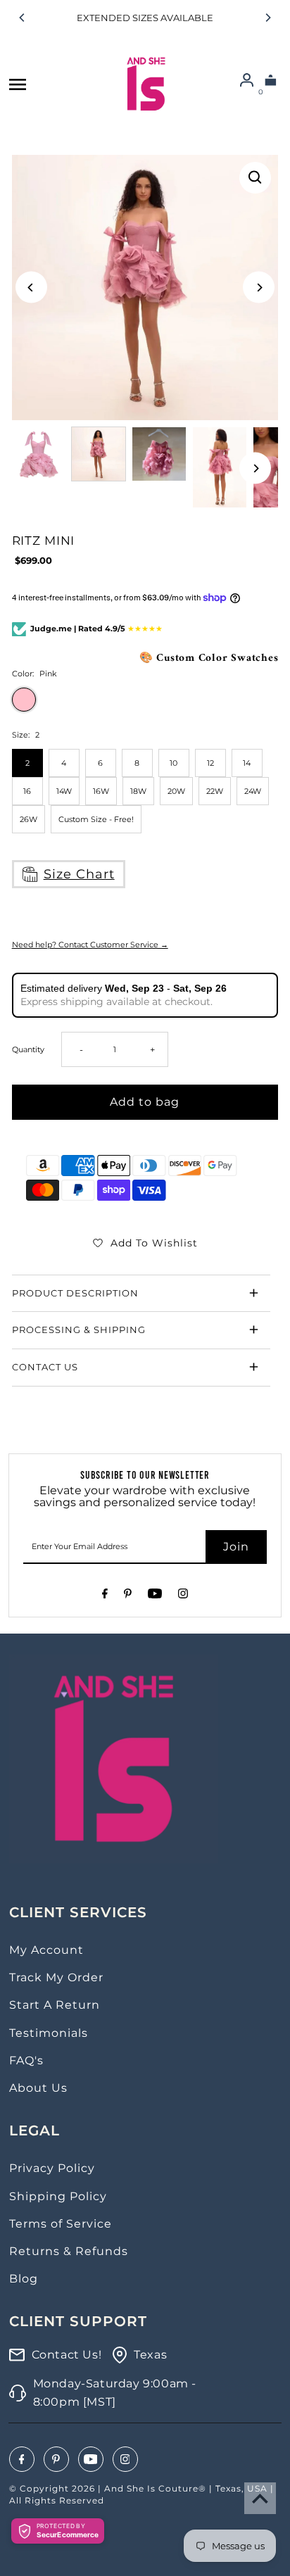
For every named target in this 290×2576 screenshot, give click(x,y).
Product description (75, 1293)
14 (247, 763)
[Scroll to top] (260, 2498)
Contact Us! (67, 2355)
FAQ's (26, 2060)
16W (101, 791)
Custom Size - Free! (96, 819)
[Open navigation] (18, 84)
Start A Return (55, 2005)
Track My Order (56, 1977)
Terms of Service (61, 2224)
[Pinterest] (128, 1596)
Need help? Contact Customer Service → (90, 945)
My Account (46, 1950)
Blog (24, 2279)
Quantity (28, 1049)
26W (29, 819)
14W (64, 791)
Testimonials (49, 2033)
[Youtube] (155, 1596)
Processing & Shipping (79, 1330)
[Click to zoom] (255, 178)
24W (253, 791)
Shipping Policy (58, 2196)
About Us (38, 2088)
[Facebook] (105, 1596)
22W (215, 791)
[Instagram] (183, 1596)
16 (27, 791)
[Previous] (23, 18)
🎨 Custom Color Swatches (209, 658)
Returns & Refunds (69, 2251)
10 (174, 763)
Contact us (45, 1367)
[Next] (267, 18)
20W (176, 791)
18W (138, 791)
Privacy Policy (52, 2168)
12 (210, 763)
